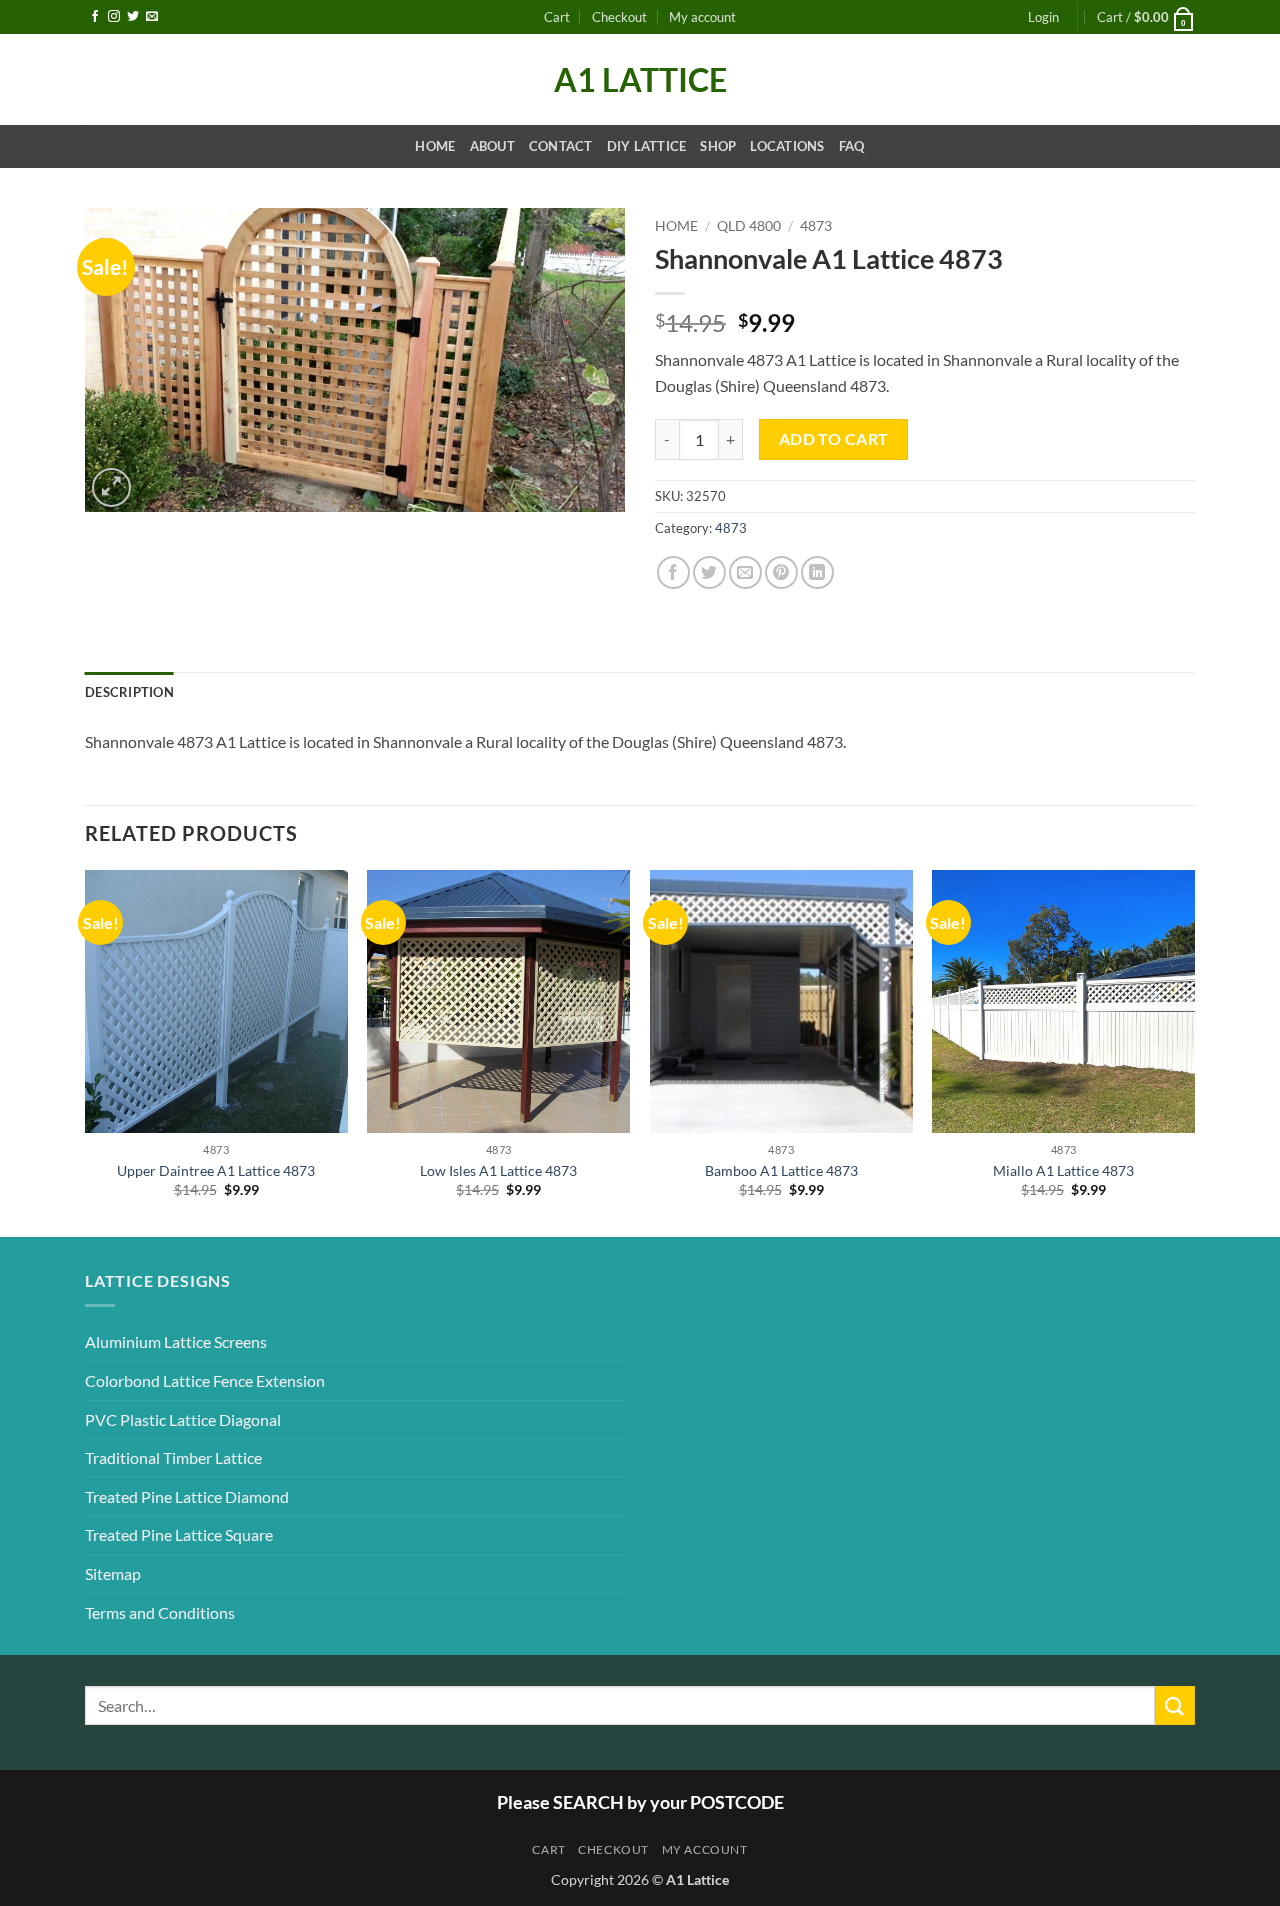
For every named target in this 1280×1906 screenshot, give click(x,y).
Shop (718, 146)
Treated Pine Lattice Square (179, 1534)
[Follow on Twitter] (133, 17)
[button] (1043, 17)
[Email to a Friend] (745, 572)
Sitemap (113, 1573)
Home (435, 146)
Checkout (619, 17)
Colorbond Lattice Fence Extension (205, 1380)
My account (702, 17)
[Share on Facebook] (673, 572)
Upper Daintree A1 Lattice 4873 (216, 1170)
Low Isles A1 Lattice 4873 (498, 1170)
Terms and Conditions (160, 1612)
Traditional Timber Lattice (173, 1457)
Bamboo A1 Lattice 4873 (781, 1170)
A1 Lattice (640, 80)
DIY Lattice (647, 146)
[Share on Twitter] (709, 572)
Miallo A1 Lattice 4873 (1063, 1170)
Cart (557, 17)
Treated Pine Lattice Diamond (187, 1496)
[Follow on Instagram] (114, 17)
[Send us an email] (152, 17)
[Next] (1194, 1051)
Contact (561, 146)
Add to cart (834, 439)
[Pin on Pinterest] (781, 572)
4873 (816, 226)
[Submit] (1175, 1705)
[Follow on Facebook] (95, 17)
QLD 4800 (749, 226)
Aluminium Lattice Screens (176, 1341)
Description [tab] (129, 692)
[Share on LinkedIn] (817, 572)
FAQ (852, 146)
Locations (787, 146)
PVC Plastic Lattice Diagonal (183, 1419)
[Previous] (86, 1051)
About (492, 146)
